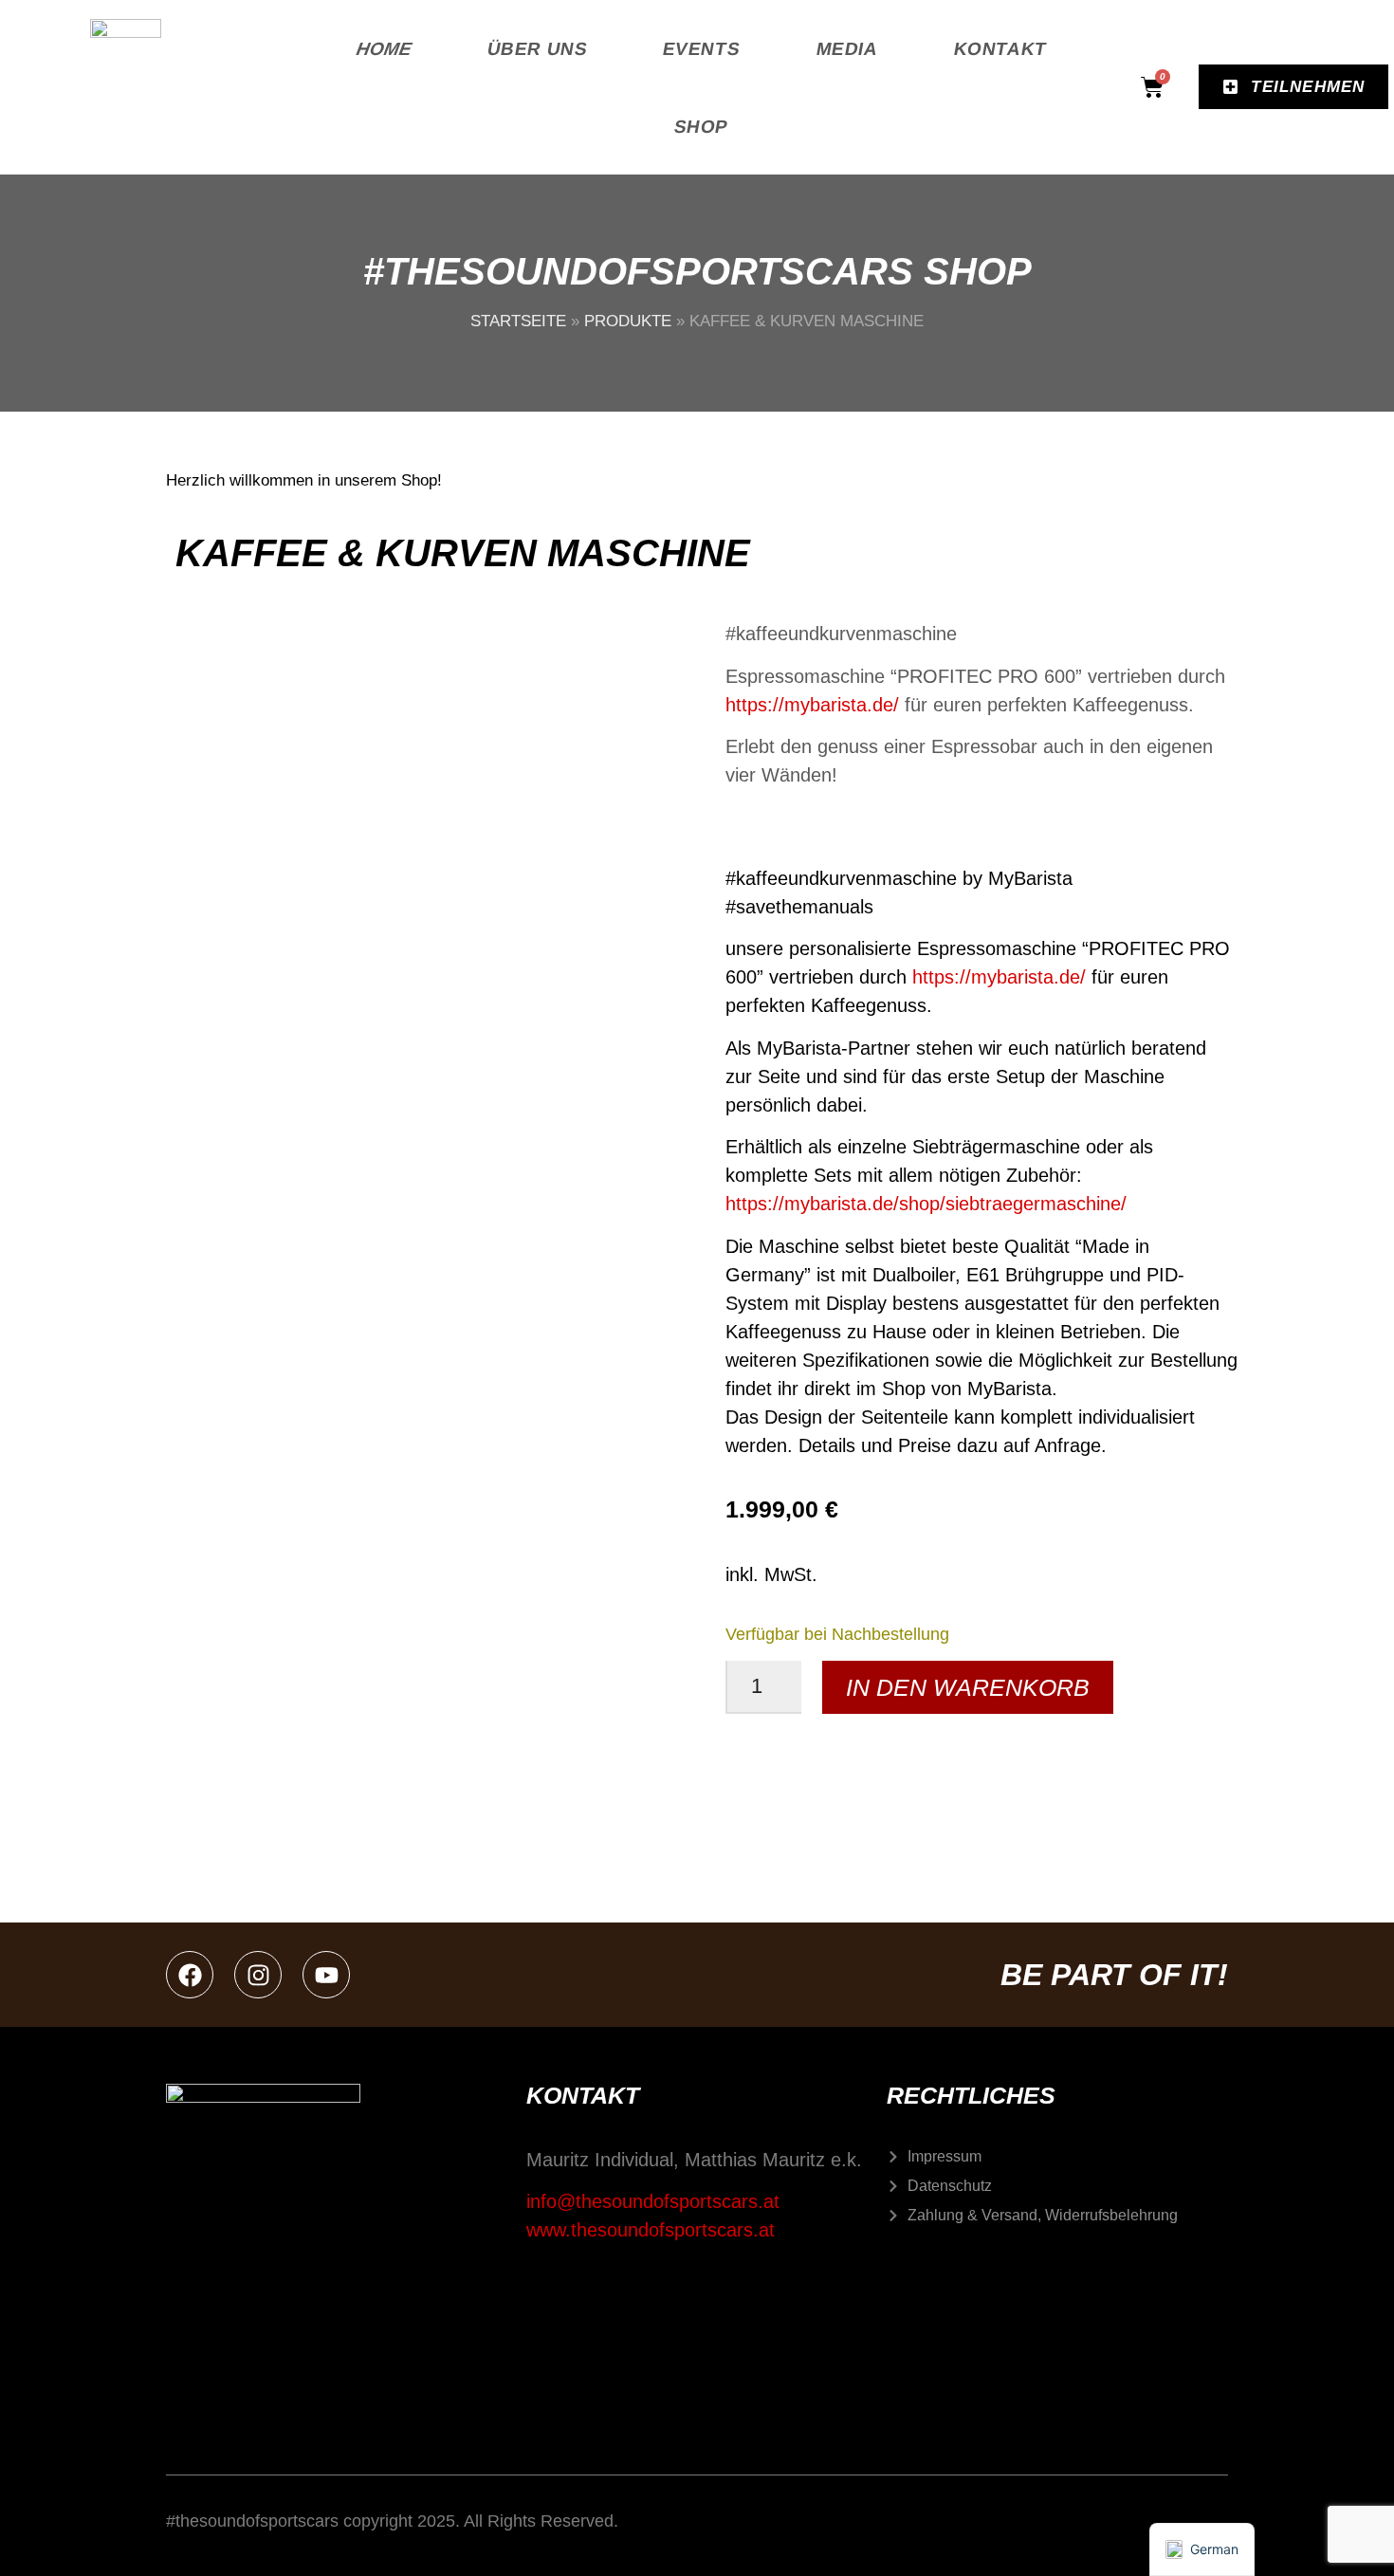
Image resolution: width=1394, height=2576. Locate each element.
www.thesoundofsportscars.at (651, 2230)
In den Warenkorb (968, 1687)
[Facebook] (190, 1975)
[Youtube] (326, 1975)
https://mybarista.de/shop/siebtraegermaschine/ (926, 1204)
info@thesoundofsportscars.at (653, 2201)
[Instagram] (258, 1975)
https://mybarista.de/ (812, 705)
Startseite (518, 321)
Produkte (628, 321)
